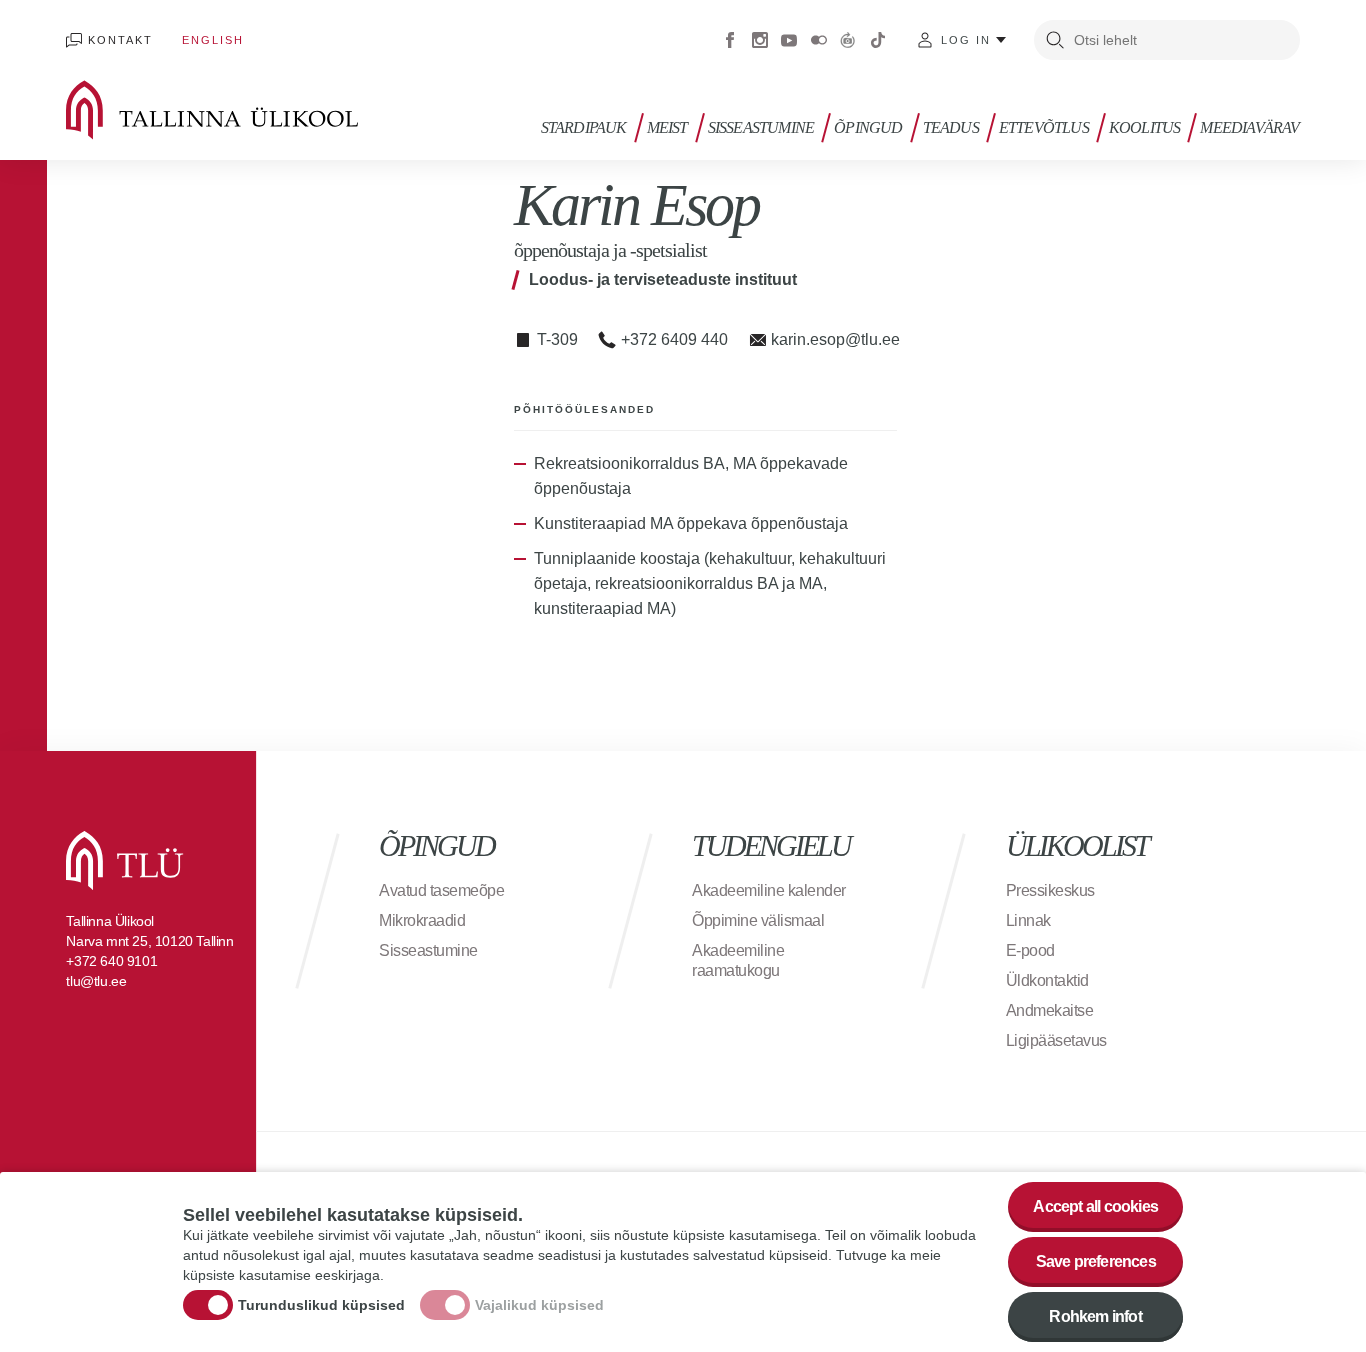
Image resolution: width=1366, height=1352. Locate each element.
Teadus (951, 127)
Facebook (730, 40)
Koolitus (1145, 127)
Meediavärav (1249, 127)
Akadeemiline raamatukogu (738, 960)
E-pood (1030, 950)
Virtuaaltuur (848, 40)
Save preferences (1096, 1261)
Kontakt (120, 40)
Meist (667, 127)
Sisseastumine (761, 127)
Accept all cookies (1095, 1206)
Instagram (760, 40)
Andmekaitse (1050, 1010)
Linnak (1028, 920)
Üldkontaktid (1047, 980)
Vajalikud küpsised (539, 1305)
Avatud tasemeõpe (441, 890)
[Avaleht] (241, 110)
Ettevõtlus (1044, 127)
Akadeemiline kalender (769, 890)
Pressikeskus (1050, 890)
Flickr (819, 40)
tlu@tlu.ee (96, 981)
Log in (966, 40)
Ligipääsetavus (1056, 1040)
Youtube (789, 40)
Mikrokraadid (422, 920)
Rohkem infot (1095, 1316)
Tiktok (878, 40)
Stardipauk (584, 127)
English (213, 40)
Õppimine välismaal (758, 920)
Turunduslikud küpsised (321, 1305)
